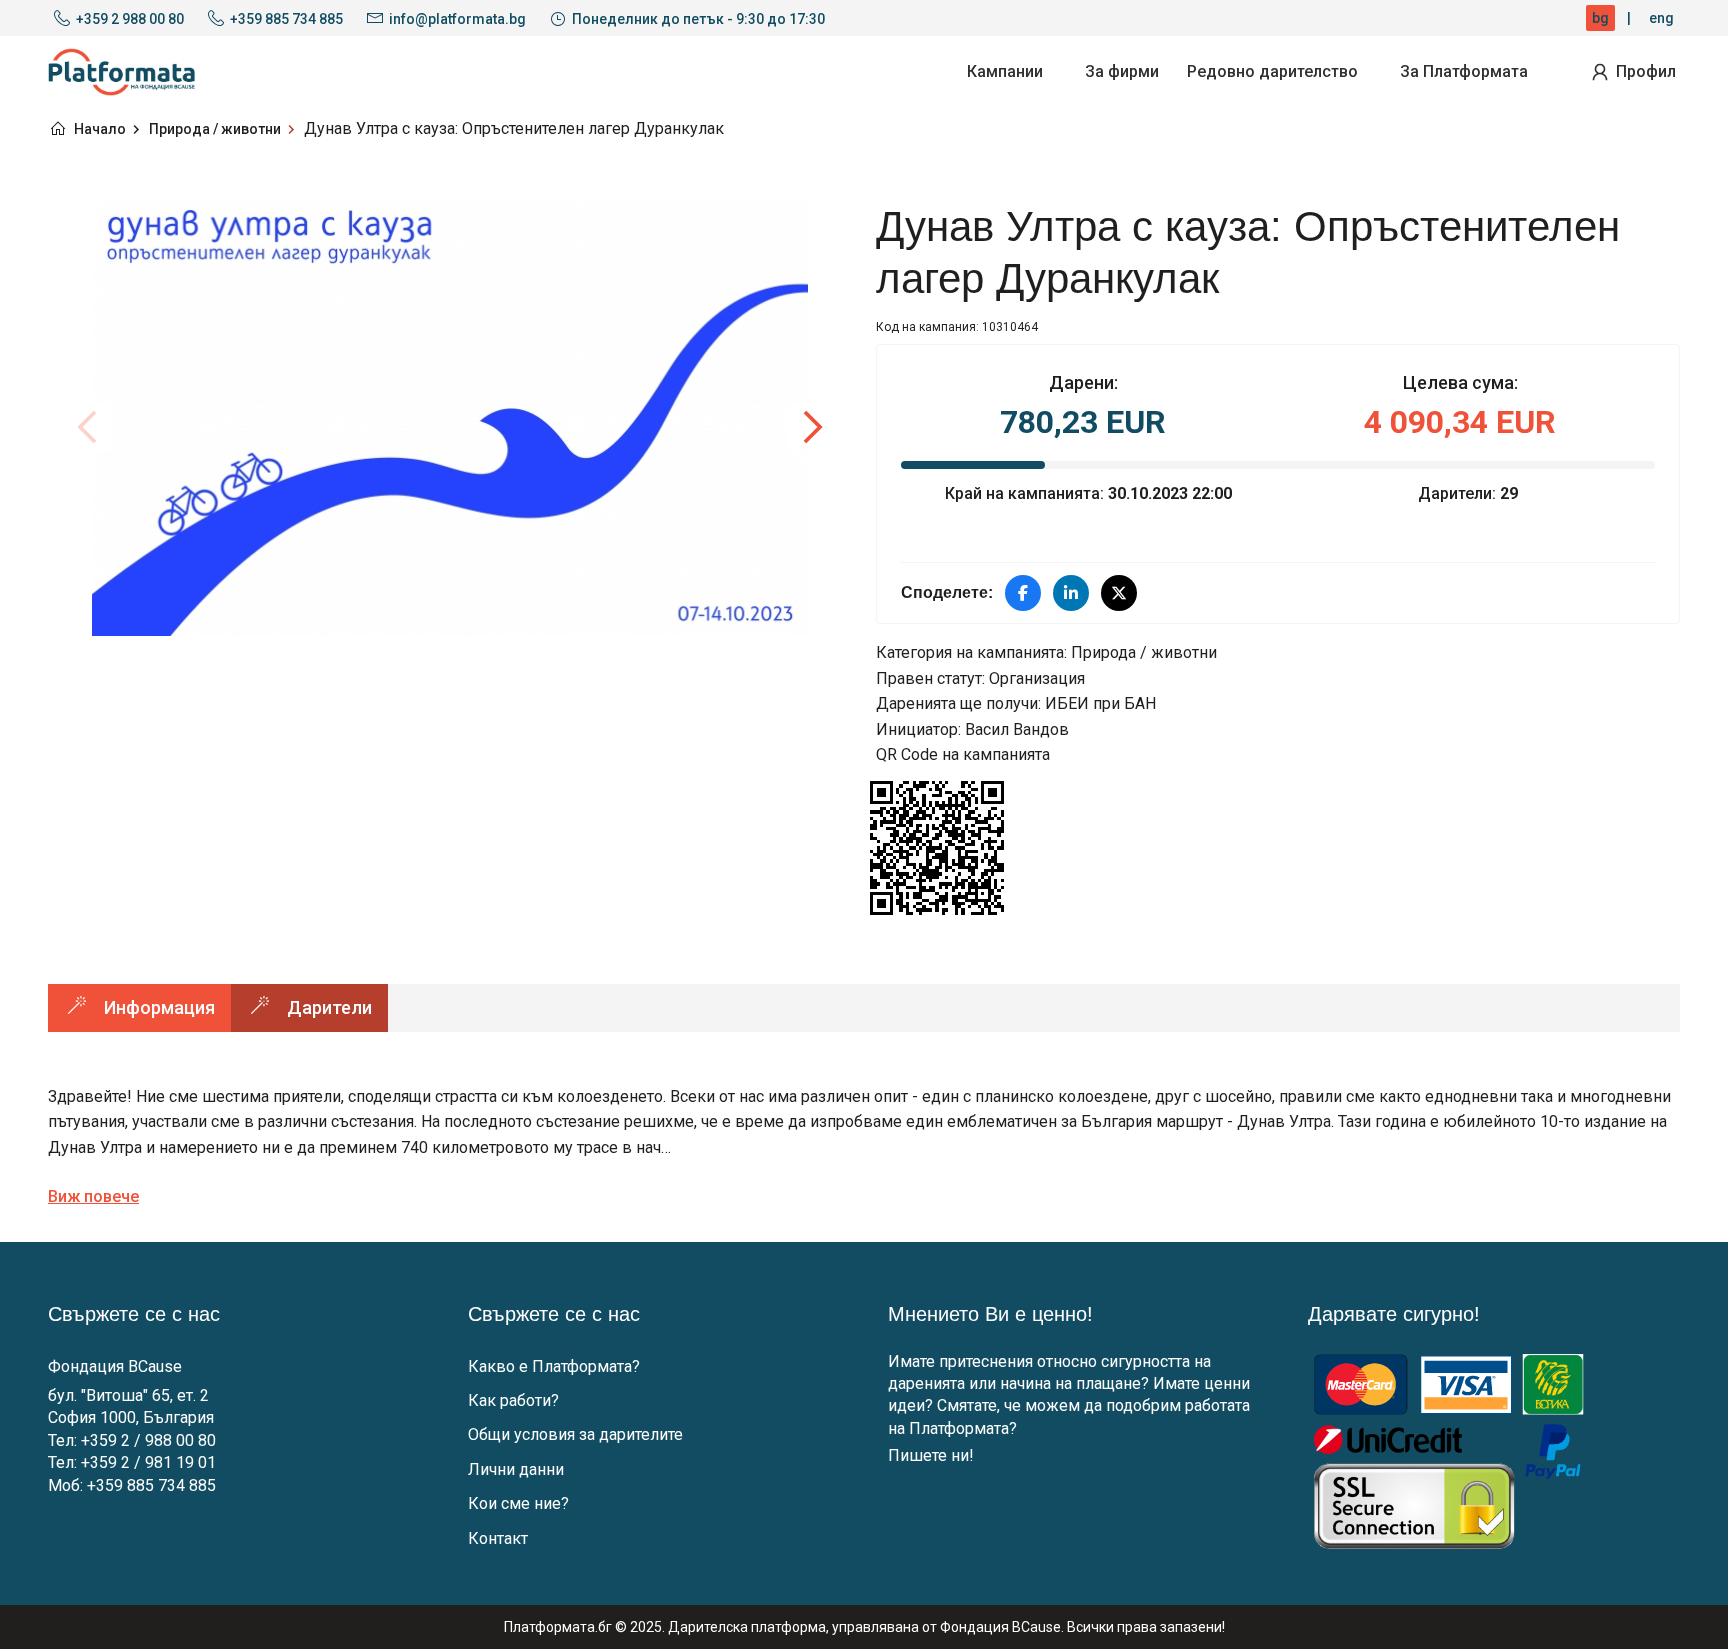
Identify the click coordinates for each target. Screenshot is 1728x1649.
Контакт (498, 1538)
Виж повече (93, 1196)
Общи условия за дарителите (575, 1434)
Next (812, 427)
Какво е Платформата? (554, 1366)
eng (1661, 18)
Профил (1646, 71)
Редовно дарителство (1272, 71)
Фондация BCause (115, 1366)
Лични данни (516, 1469)
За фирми (1122, 71)
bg (1600, 18)
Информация (159, 1007)
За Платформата (1464, 71)
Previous (88, 427)
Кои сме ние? (518, 1503)
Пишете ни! (931, 1455)
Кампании (1005, 71)
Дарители (329, 1007)
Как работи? (513, 1400)
